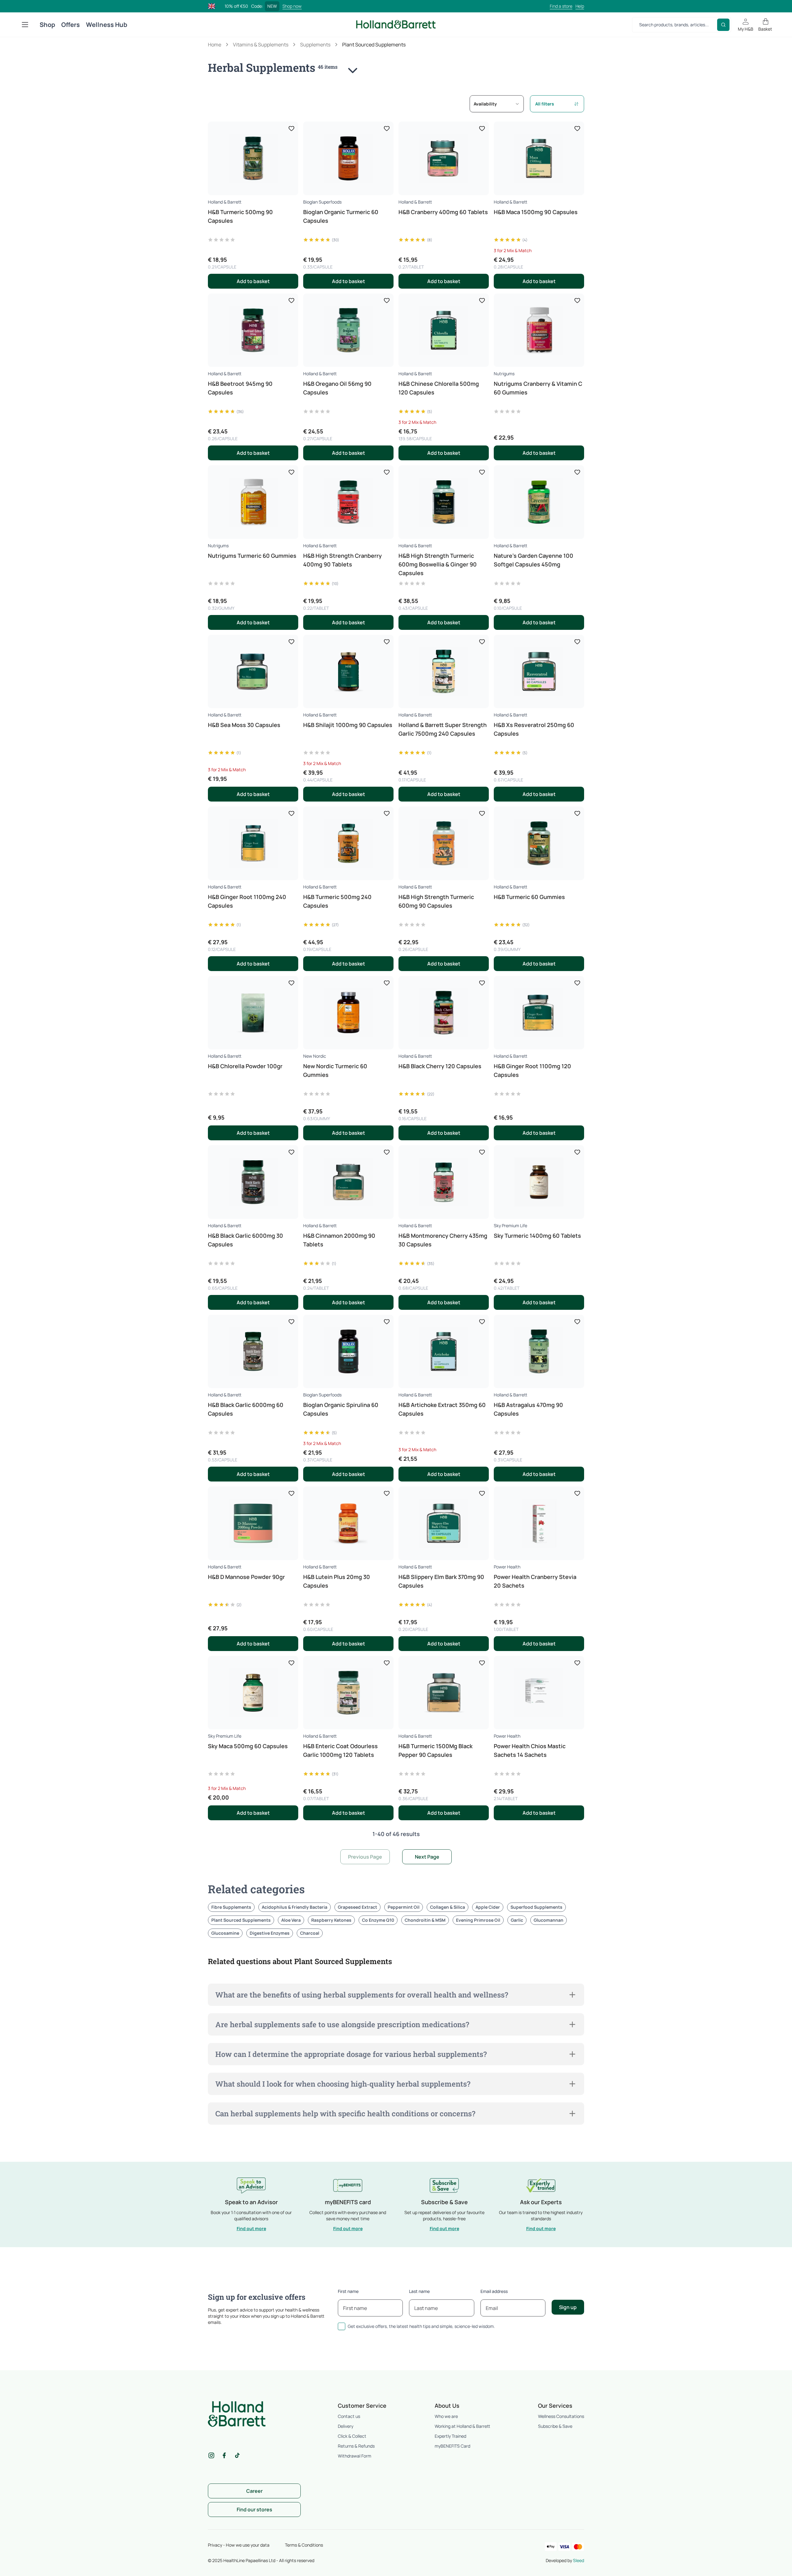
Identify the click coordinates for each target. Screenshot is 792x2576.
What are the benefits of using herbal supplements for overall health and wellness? (362, 1995)
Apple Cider (488, 1907)
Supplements (315, 45)
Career (254, 2491)
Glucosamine (225, 1933)
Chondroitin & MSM (425, 1920)
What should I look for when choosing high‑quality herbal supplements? (343, 2084)
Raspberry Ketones (331, 1920)
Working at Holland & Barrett (462, 2426)
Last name (419, 2291)
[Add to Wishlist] (291, 128)
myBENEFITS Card (452, 2446)
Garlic (517, 1920)
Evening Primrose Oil (478, 1920)
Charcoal (310, 1933)
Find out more (251, 2228)
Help (580, 6)
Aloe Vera (291, 1920)
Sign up (568, 2307)
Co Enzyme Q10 (378, 1920)
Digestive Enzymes (270, 1933)
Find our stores (254, 2509)
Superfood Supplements (536, 1907)
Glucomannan (549, 1920)
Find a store (561, 6)
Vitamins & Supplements (261, 45)
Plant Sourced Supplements (241, 1920)
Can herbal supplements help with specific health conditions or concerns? (345, 2114)
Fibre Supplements (231, 1907)
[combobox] (497, 104)
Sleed (579, 2560)
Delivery (346, 2426)
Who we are (446, 2416)
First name (348, 2291)
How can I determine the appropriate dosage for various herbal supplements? (351, 2054)
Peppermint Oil (404, 1907)
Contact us (349, 2416)
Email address (494, 2291)
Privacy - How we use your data (239, 2545)
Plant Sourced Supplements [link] (374, 45)
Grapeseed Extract (357, 1907)
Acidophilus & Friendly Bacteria (295, 1907)
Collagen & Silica (448, 1907)
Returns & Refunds (356, 2446)
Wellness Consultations (561, 2416)
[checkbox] (342, 2326)
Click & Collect (352, 2436)
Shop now (292, 6)
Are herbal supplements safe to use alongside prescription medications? (342, 2024)
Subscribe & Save (555, 2426)
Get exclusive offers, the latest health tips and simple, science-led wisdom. (421, 2326)
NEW (272, 6)
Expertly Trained (450, 2436)
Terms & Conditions (304, 2545)
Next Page (427, 1857)
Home (215, 45)
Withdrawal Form (355, 2456)
